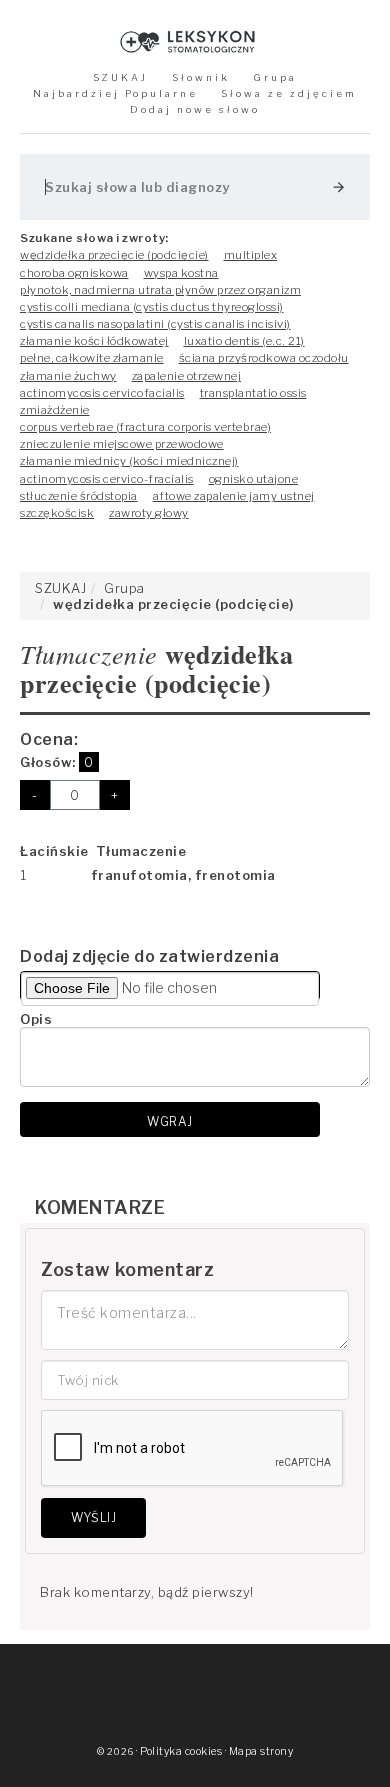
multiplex (251, 255)
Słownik (201, 77)
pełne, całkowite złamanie (92, 358)
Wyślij (93, 1517)
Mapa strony (261, 1751)
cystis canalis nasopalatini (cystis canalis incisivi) (155, 324)
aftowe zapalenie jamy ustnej (234, 496)
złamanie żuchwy (68, 376)
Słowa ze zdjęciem (289, 93)
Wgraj (170, 1121)
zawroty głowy (149, 513)
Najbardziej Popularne (115, 93)
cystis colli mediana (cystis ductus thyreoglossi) (152, 307)
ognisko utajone (254, 479)
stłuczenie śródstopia (79, 496)
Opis (36, 1019)
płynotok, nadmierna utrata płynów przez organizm (160, 290)
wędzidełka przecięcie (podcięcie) (114, 255)
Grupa (275, 77)
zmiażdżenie (55, 410)
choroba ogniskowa (74, 273)
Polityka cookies (181, 1751)
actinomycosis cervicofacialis (102, 393)
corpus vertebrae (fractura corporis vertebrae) (145, 427)
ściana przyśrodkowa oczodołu (264, 358)
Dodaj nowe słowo (195, 109)
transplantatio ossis (253, 393)
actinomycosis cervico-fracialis (107, 479)
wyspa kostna (181, 273)
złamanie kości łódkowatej (94, 341)
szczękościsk (57, 513)
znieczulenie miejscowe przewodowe (122, 444)
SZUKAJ (120, 77)
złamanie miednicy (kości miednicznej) (129, 461)
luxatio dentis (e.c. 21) (244, 341)
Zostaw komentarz (127, 1269)
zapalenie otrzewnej (187, 376)
